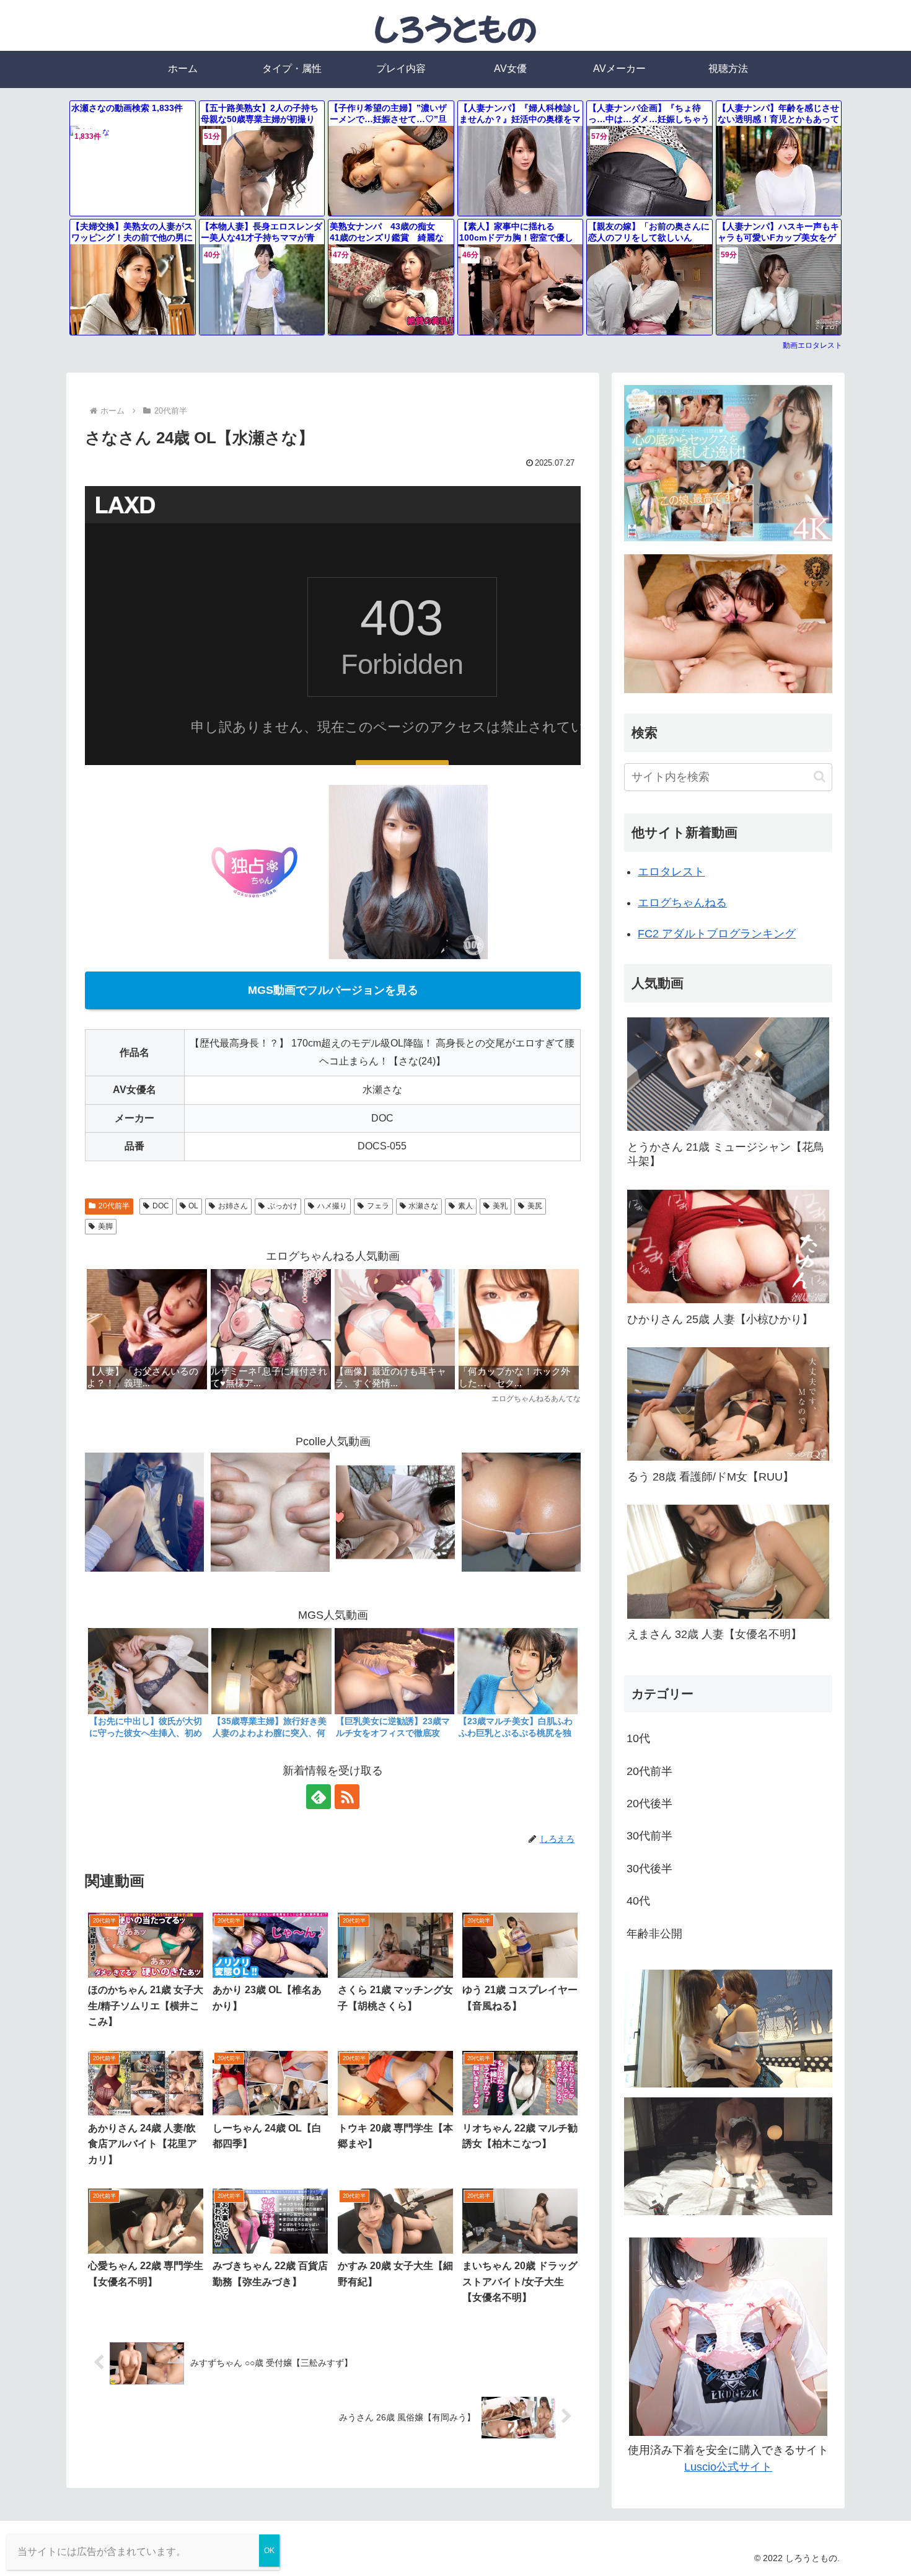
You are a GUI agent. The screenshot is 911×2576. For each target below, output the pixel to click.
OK (269, 2551)
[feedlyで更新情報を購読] (319, 1797)
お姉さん (233, 1206)
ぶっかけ (283, 1206)
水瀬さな (423, 1206)
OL (193, 1206)
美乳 (500, 1206)
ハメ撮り (332, 1206)
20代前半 (114, 1206)
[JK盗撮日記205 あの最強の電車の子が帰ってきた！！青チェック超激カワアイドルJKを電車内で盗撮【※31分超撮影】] (144, 1512)
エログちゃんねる (682, 903)
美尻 (535, 1206)
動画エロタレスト (812, 345)
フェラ (378, 1206)
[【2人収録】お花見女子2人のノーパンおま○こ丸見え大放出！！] (395, 1512)
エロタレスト (671, 872)
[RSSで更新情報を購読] (347, 1797)
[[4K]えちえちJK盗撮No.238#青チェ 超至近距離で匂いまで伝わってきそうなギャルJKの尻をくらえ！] (521, 1512)
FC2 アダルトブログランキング (717, 934)
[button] (820, 777)
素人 (465, 1206)
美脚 (105, 1226)
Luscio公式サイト (728, 2467)
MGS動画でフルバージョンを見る (333, 990)
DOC (161, 1206)
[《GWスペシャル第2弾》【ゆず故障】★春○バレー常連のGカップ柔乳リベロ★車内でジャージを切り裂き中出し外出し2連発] (270, 1512)
